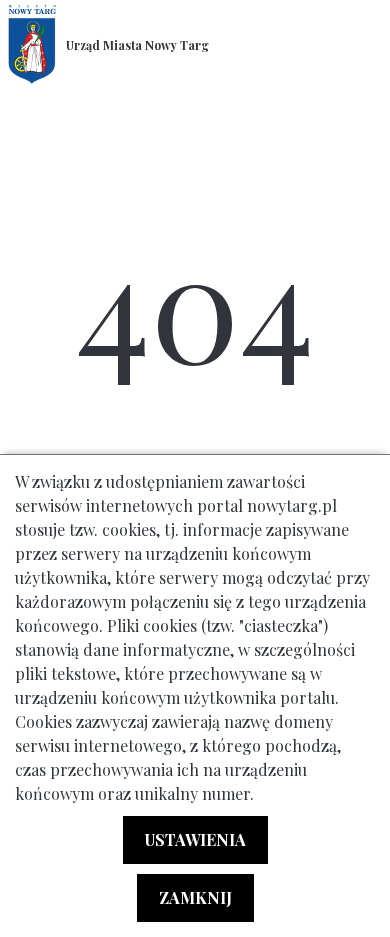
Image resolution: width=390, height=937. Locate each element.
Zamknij (195, 897)
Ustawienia (195, 839)
